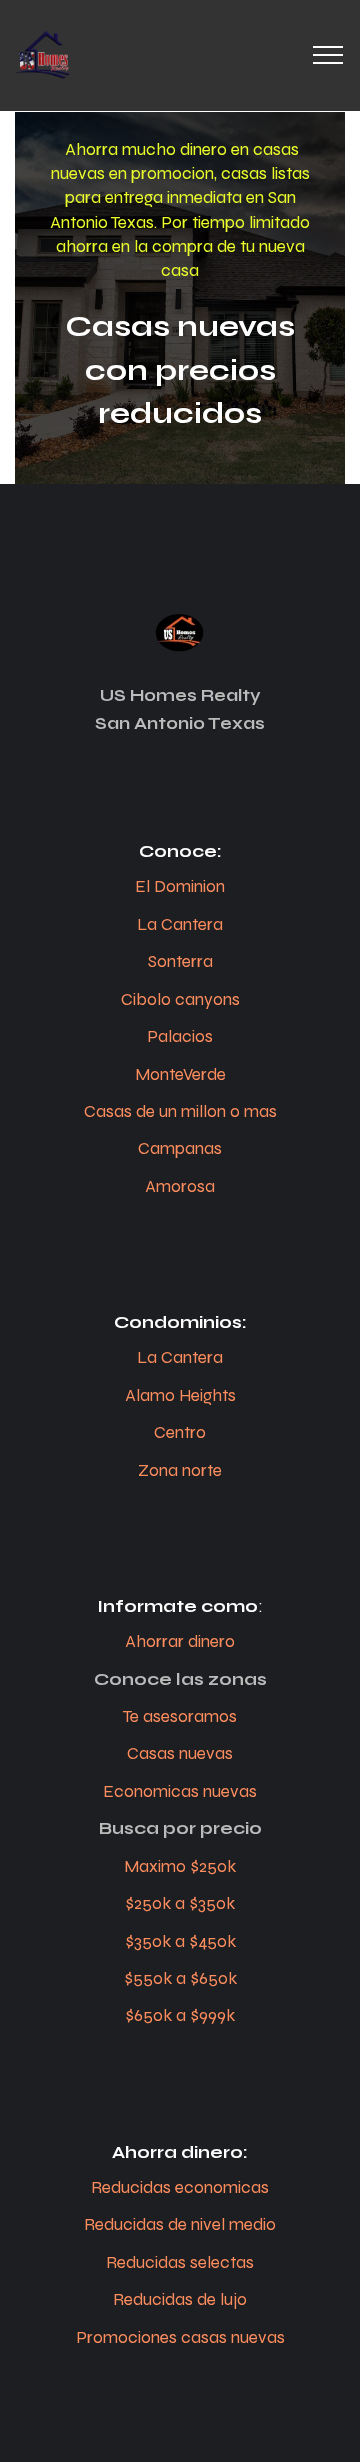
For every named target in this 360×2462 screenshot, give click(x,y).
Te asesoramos (180, 1716)
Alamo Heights (180, 1395)
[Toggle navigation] (328, 55)
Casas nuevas (180, 1753)
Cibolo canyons (180, 999)
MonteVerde (180, 1074)
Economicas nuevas (180, 1791)
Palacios (180, 1036)
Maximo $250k (180, 1866)
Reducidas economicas (180, 2187)
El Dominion (180, 886)
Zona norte (180, 1470)
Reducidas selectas (180, 2262)
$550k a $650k (180, 1978)
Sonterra (180, 961)
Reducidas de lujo (180, 2299)
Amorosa (180, 1186)
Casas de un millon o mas (180, 1111)
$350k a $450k (180, 1941)
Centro (180, 1432)
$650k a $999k (180, 2015)
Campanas (180, 1148)
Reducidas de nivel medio (180, 2224)
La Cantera (180, 924)
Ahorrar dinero (180, 1641)
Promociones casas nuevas (180, 2337)
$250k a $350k (180, 1903)
